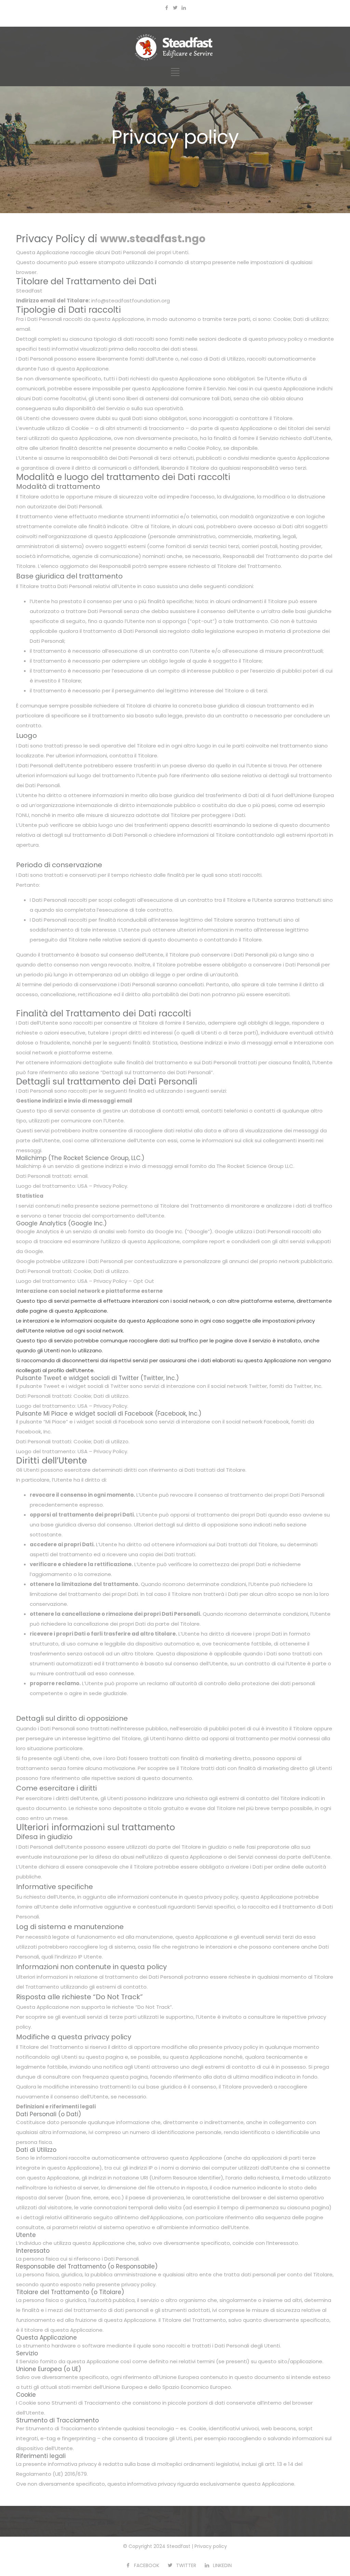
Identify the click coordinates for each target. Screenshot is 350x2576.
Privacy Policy (110, 1186)
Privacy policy (211, 2546)
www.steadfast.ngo (153, 239)
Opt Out (144, 1281)
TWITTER (186, 2565)
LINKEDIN (222, 2565)
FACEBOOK (147, 2565)
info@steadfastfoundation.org (131, 301)
